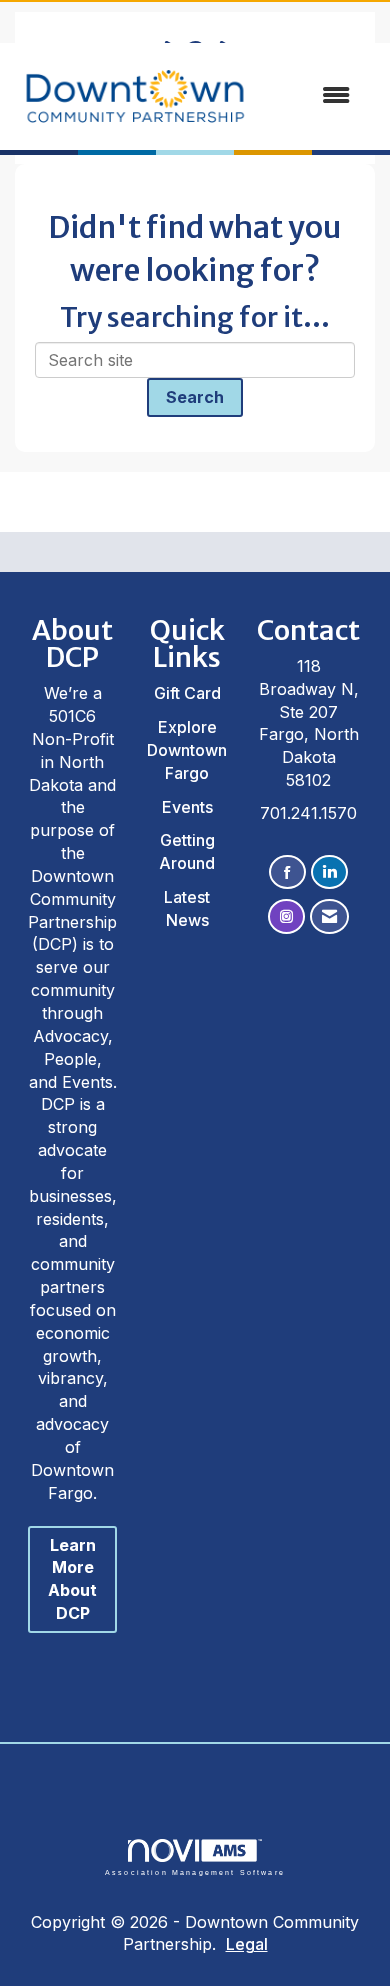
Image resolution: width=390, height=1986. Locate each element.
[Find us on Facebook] (287, 872)
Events (187, 807)
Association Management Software (195, 1872)
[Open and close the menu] (292, 95)
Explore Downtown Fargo (187, 750)
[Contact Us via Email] (329, 916)
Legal (247, 1944)
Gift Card (187, 693)
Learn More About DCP (72, 1579)
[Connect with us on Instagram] (286, 916)
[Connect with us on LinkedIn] (329, 872)
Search (195, 397)
